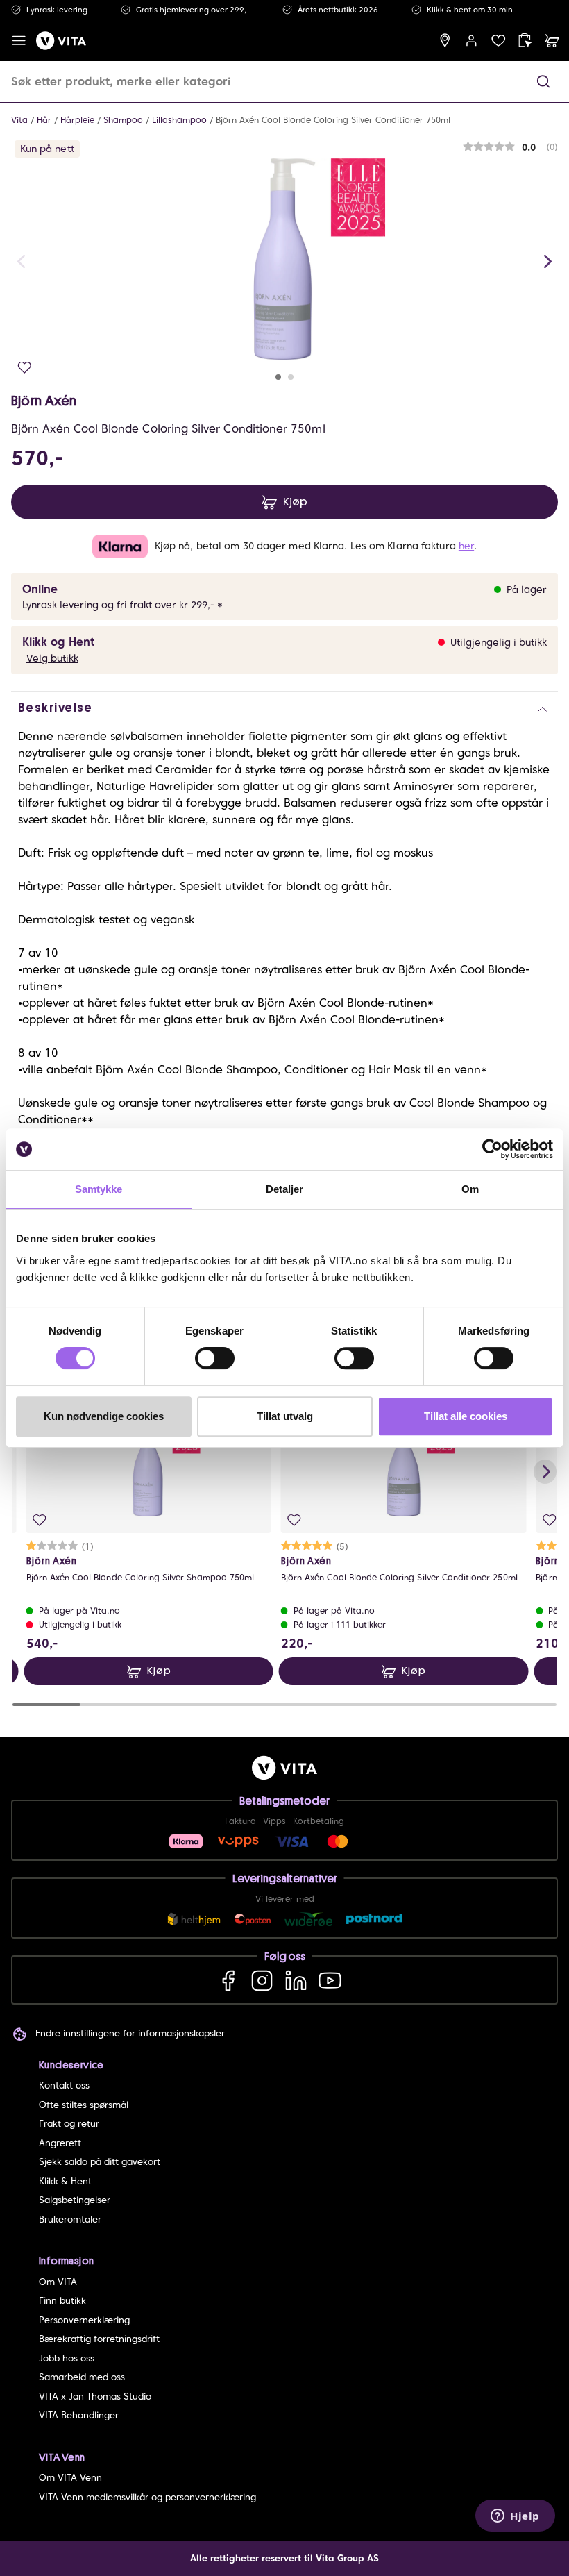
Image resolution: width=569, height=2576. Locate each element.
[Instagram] (262, 1980)
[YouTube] (330, 1980)
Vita (19, 120)
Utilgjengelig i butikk (499, 642)
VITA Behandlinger (79, 2415)
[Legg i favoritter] (25, 368)
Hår (44, 120)
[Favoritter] (499, 41)
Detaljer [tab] (285, 1189)
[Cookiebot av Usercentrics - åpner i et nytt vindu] (492, 1149)
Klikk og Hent (58, 642)
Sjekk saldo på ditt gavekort (100, 2162)
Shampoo (123, 120)
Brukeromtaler (70, 2219)
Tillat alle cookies (466, 1416)
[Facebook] (228, 1980)
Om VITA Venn (70, 2478)
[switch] (215, 1358)
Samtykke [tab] (99, 1189)
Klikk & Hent (65, 2181)
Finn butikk (62, 2301)
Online (40, 589)
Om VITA (58, 2282)
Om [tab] (470, 1189)
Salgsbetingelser (75, 2200)
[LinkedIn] (296, 1980)
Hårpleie (77, 120)
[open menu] (19, 41)
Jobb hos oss (67, 2358)
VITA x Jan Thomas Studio (95, 2397)
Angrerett (60, 2143)
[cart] (552, 41)
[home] (61, 41)
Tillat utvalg (285, 1416)
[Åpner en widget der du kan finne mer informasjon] (515, 2517)
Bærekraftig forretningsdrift (99, 2339)
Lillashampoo (179, 120)
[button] (543, 82)
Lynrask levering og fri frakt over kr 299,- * (122, 605)
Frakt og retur (69, 2124)
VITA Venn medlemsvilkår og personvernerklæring (147, 2497)
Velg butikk (52, 658)
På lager (527, 589)
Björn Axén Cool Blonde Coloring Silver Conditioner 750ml (333, 120)
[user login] (472, 41)
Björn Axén (44, 401)
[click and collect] (525, 41)
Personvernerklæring (84, 2320)
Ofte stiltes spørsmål (84, 2105)
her (466, 546)
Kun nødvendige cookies (104, 1416)
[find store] (445, 41)
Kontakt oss (64, 2085)
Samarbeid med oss (82, 2377)
